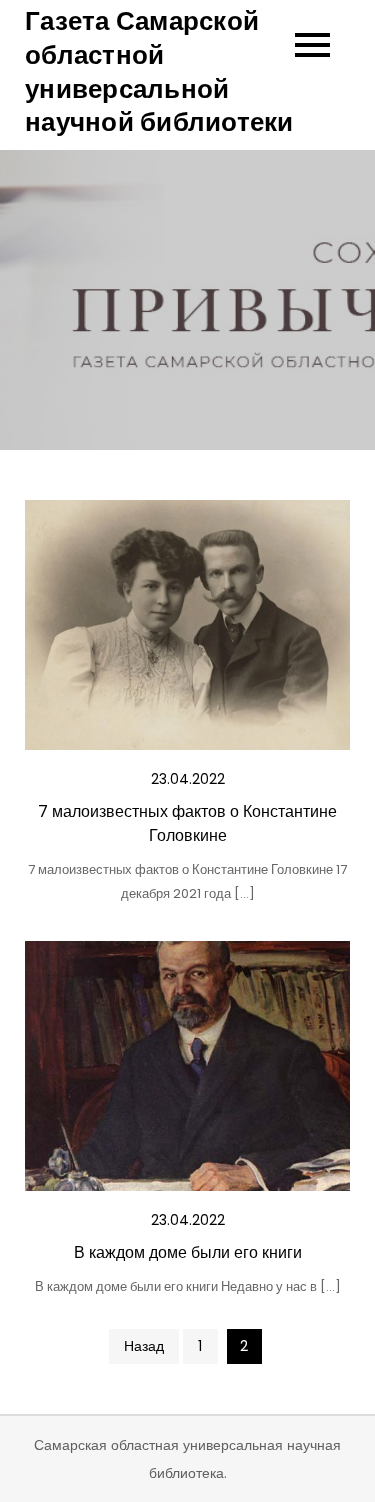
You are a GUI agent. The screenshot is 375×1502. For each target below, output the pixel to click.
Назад (144, 1346)
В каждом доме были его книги (188, 1252)
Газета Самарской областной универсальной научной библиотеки (159, 71)
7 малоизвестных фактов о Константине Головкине (187, 823)
